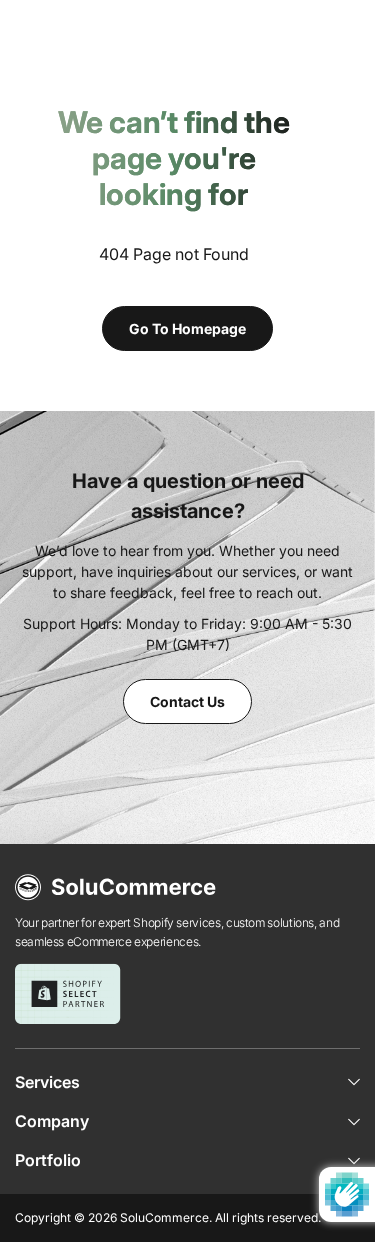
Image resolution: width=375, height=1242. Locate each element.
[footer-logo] (116, 887)
